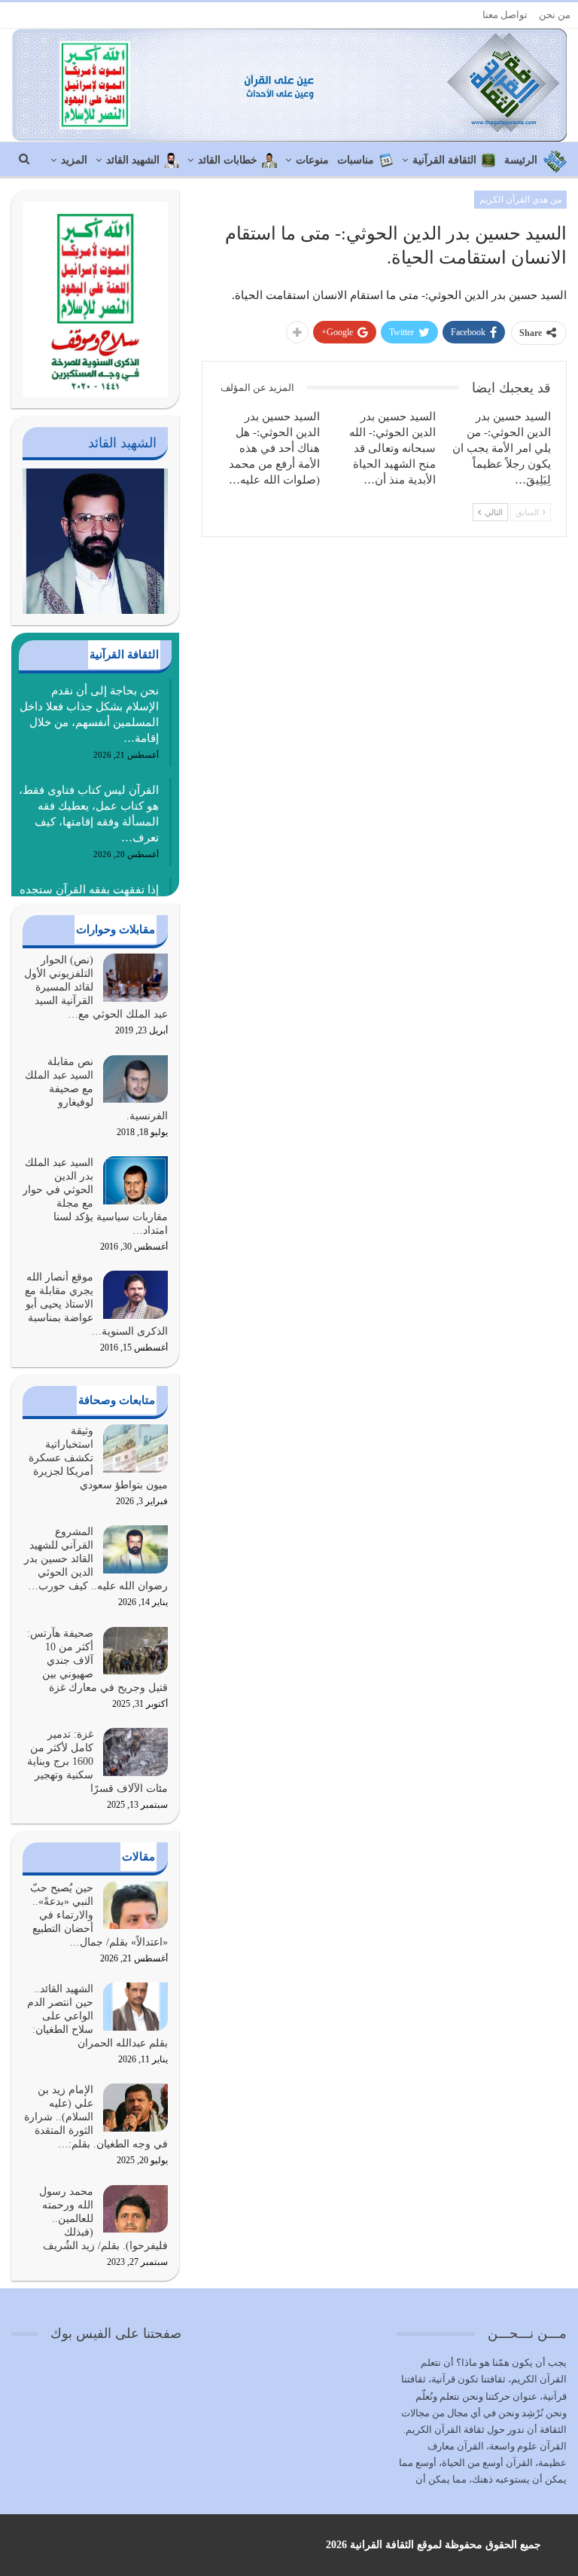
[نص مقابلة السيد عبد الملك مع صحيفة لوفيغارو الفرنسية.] (135, 1079)
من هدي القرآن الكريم (520, 200)
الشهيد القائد (133, 160)
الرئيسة (521, 160)
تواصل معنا (505, 15)
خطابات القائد (228, 160)
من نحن (555, 15)
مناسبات (356, 160)
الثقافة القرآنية (444, 160)
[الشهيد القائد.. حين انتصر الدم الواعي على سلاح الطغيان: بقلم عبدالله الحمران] (135, 2007)
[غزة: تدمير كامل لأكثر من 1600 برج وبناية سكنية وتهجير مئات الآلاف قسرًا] (135, 1752)
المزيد (74, 160)
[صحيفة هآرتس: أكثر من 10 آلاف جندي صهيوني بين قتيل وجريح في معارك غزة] (135, 1651)
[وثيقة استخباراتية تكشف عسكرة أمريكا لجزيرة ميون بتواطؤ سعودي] (135, 1448)
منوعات (312, 160)
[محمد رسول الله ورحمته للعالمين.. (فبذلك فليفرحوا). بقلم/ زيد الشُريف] (135, 2209)
